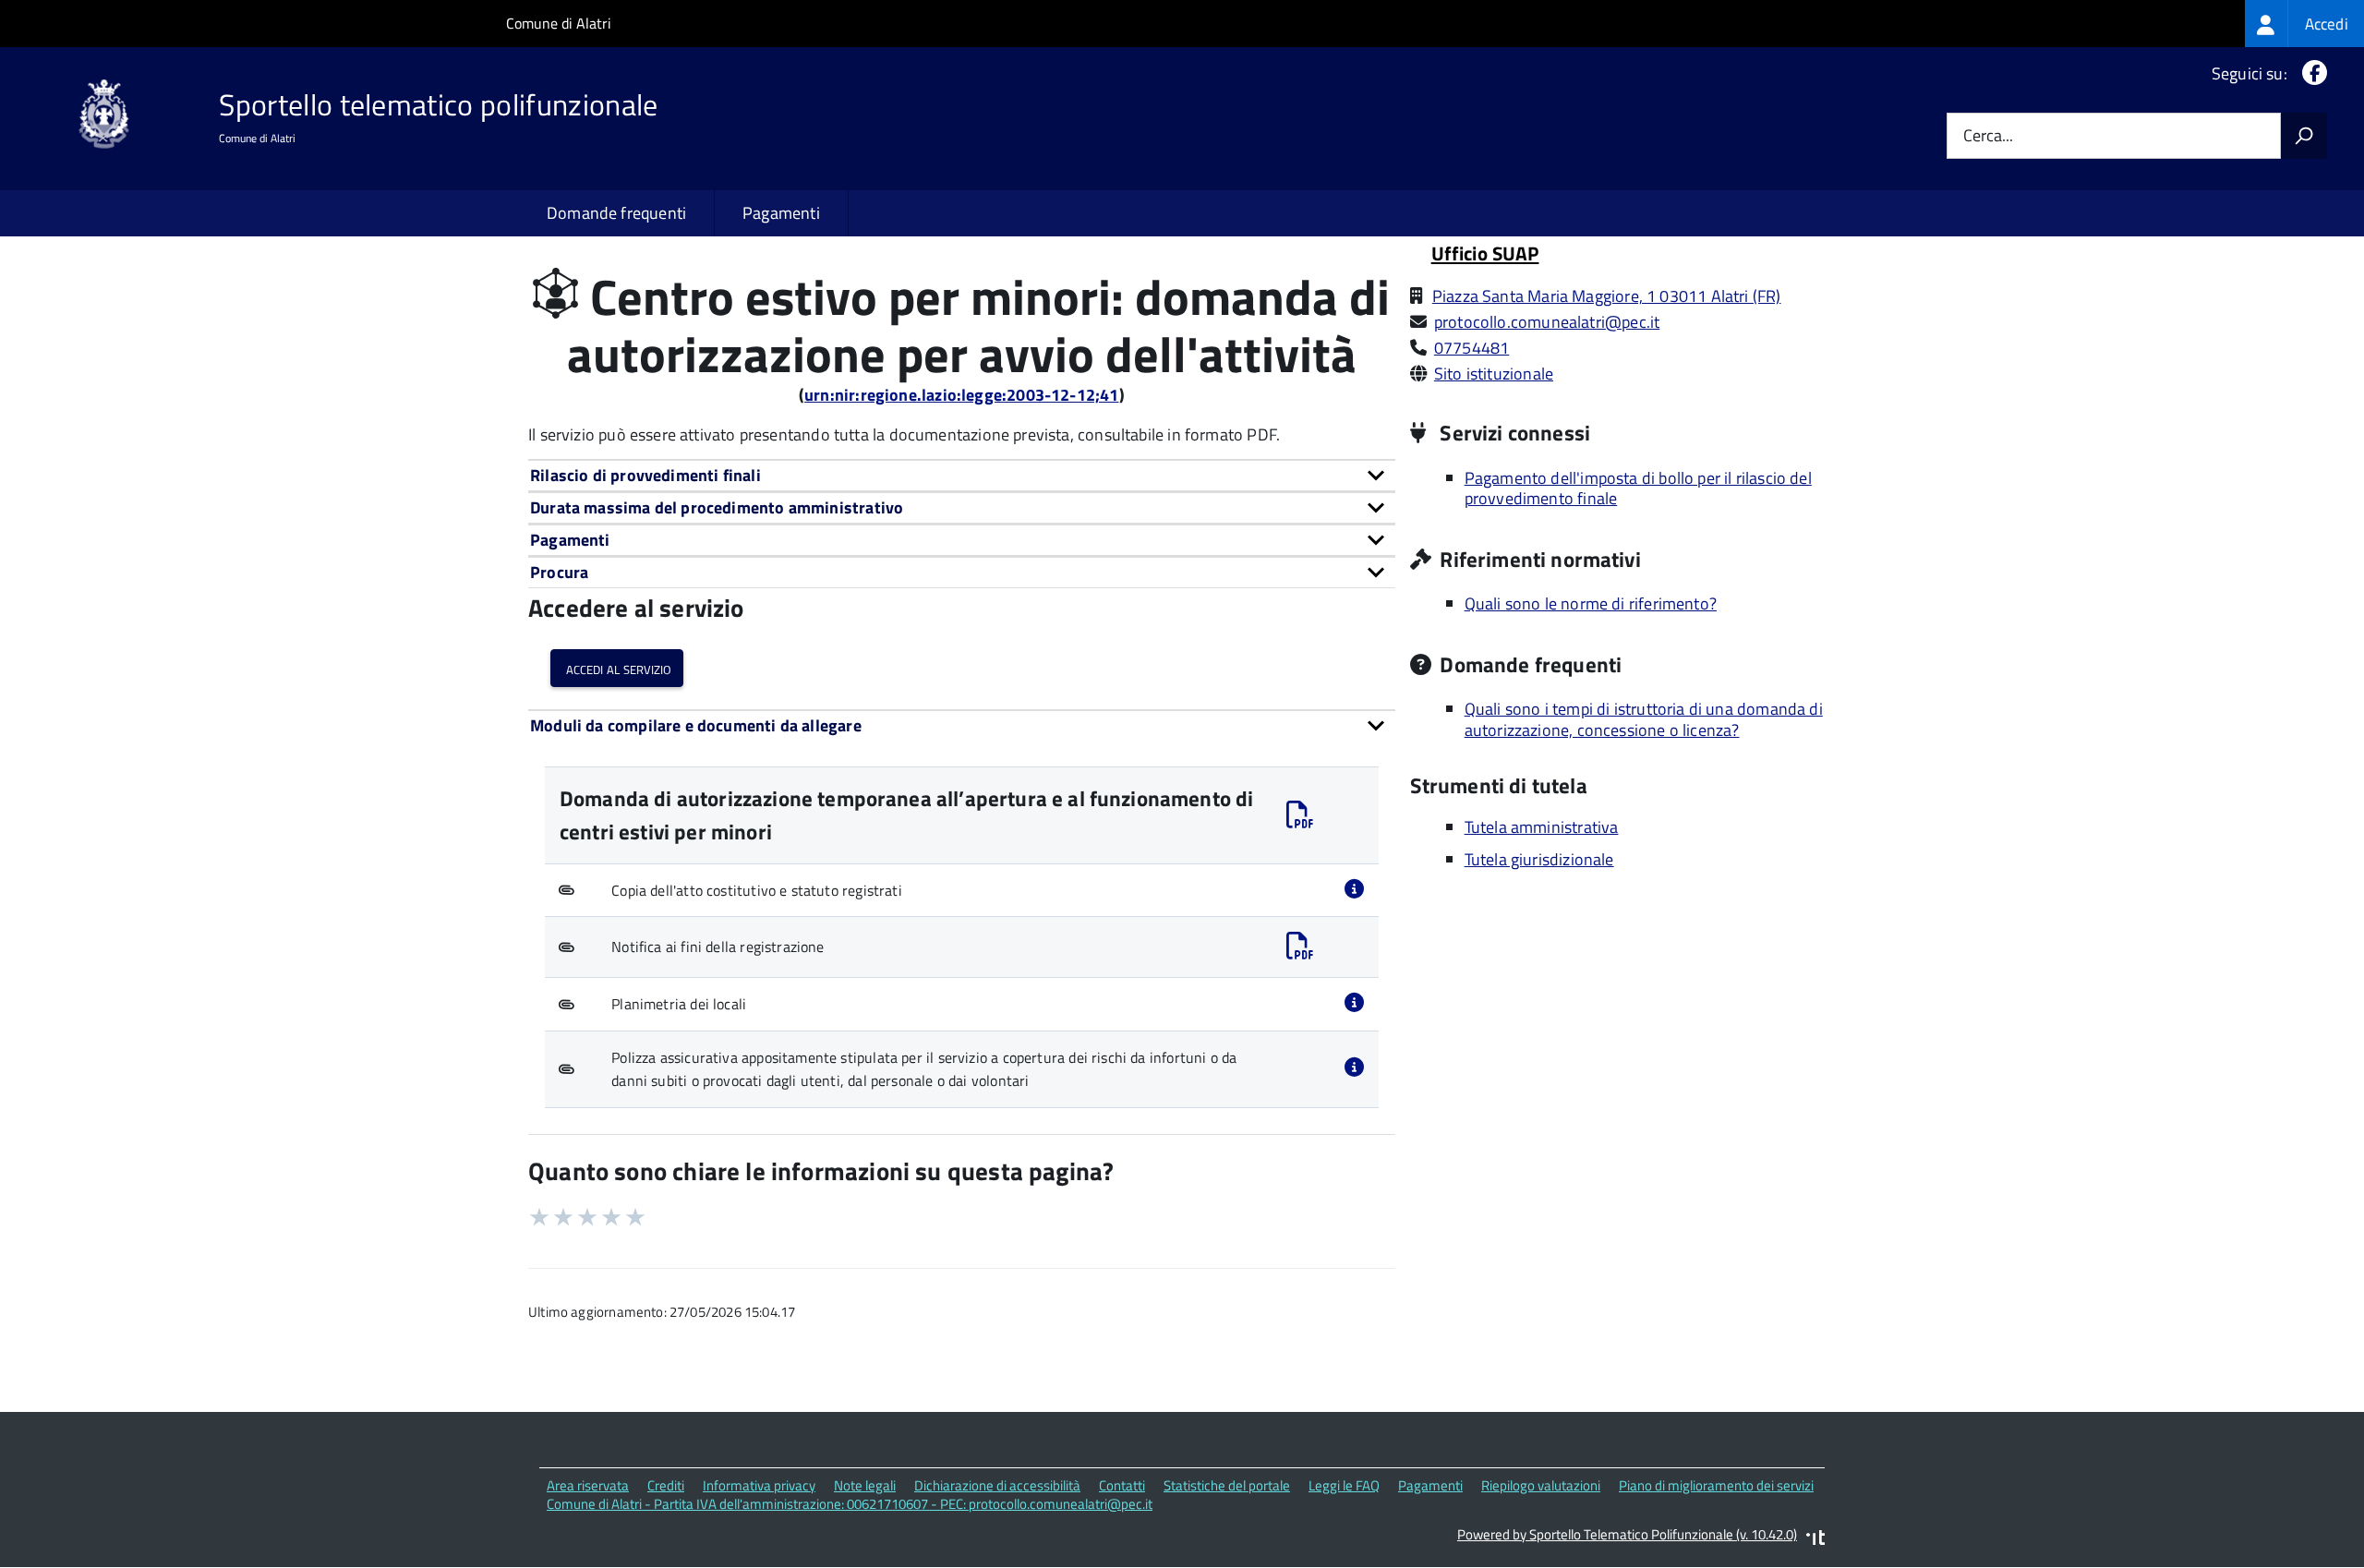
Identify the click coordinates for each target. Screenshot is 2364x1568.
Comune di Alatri (559, 23)
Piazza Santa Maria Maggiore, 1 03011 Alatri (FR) (1607, 296)
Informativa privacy (759, 1485)
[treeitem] (2304, 24)
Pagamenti (781, 213)
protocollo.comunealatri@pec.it (1547, 322)
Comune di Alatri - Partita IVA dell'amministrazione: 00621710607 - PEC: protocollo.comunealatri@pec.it (850, 1504)
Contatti (1122, 1485)
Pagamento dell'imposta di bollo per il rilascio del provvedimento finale (1638, 488)
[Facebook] (2311, 73)
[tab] (962, 475)
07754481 (1471, 348)
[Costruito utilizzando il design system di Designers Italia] (1815, 1540)
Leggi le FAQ (1344, 1485)
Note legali (865, 1485)
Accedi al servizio (617, 668)
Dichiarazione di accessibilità (997, 1485)
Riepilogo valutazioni (1541, 1485)
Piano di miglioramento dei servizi (1716, 1485)
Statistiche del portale (1227, 1485)
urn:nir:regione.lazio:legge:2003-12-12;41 (961, 395)
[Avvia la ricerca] (2304, 136)
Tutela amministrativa (1542, 827)
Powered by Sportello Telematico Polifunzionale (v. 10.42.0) (1627, 1534)
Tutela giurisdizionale (1539, 859)
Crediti (666, 1485)
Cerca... (1988, 136)
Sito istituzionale (1494, 374)
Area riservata (588, 1485)
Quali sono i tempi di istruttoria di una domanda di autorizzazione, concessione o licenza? (1644, 719)
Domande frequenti (616, 213)
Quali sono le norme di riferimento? (1591, 603)
